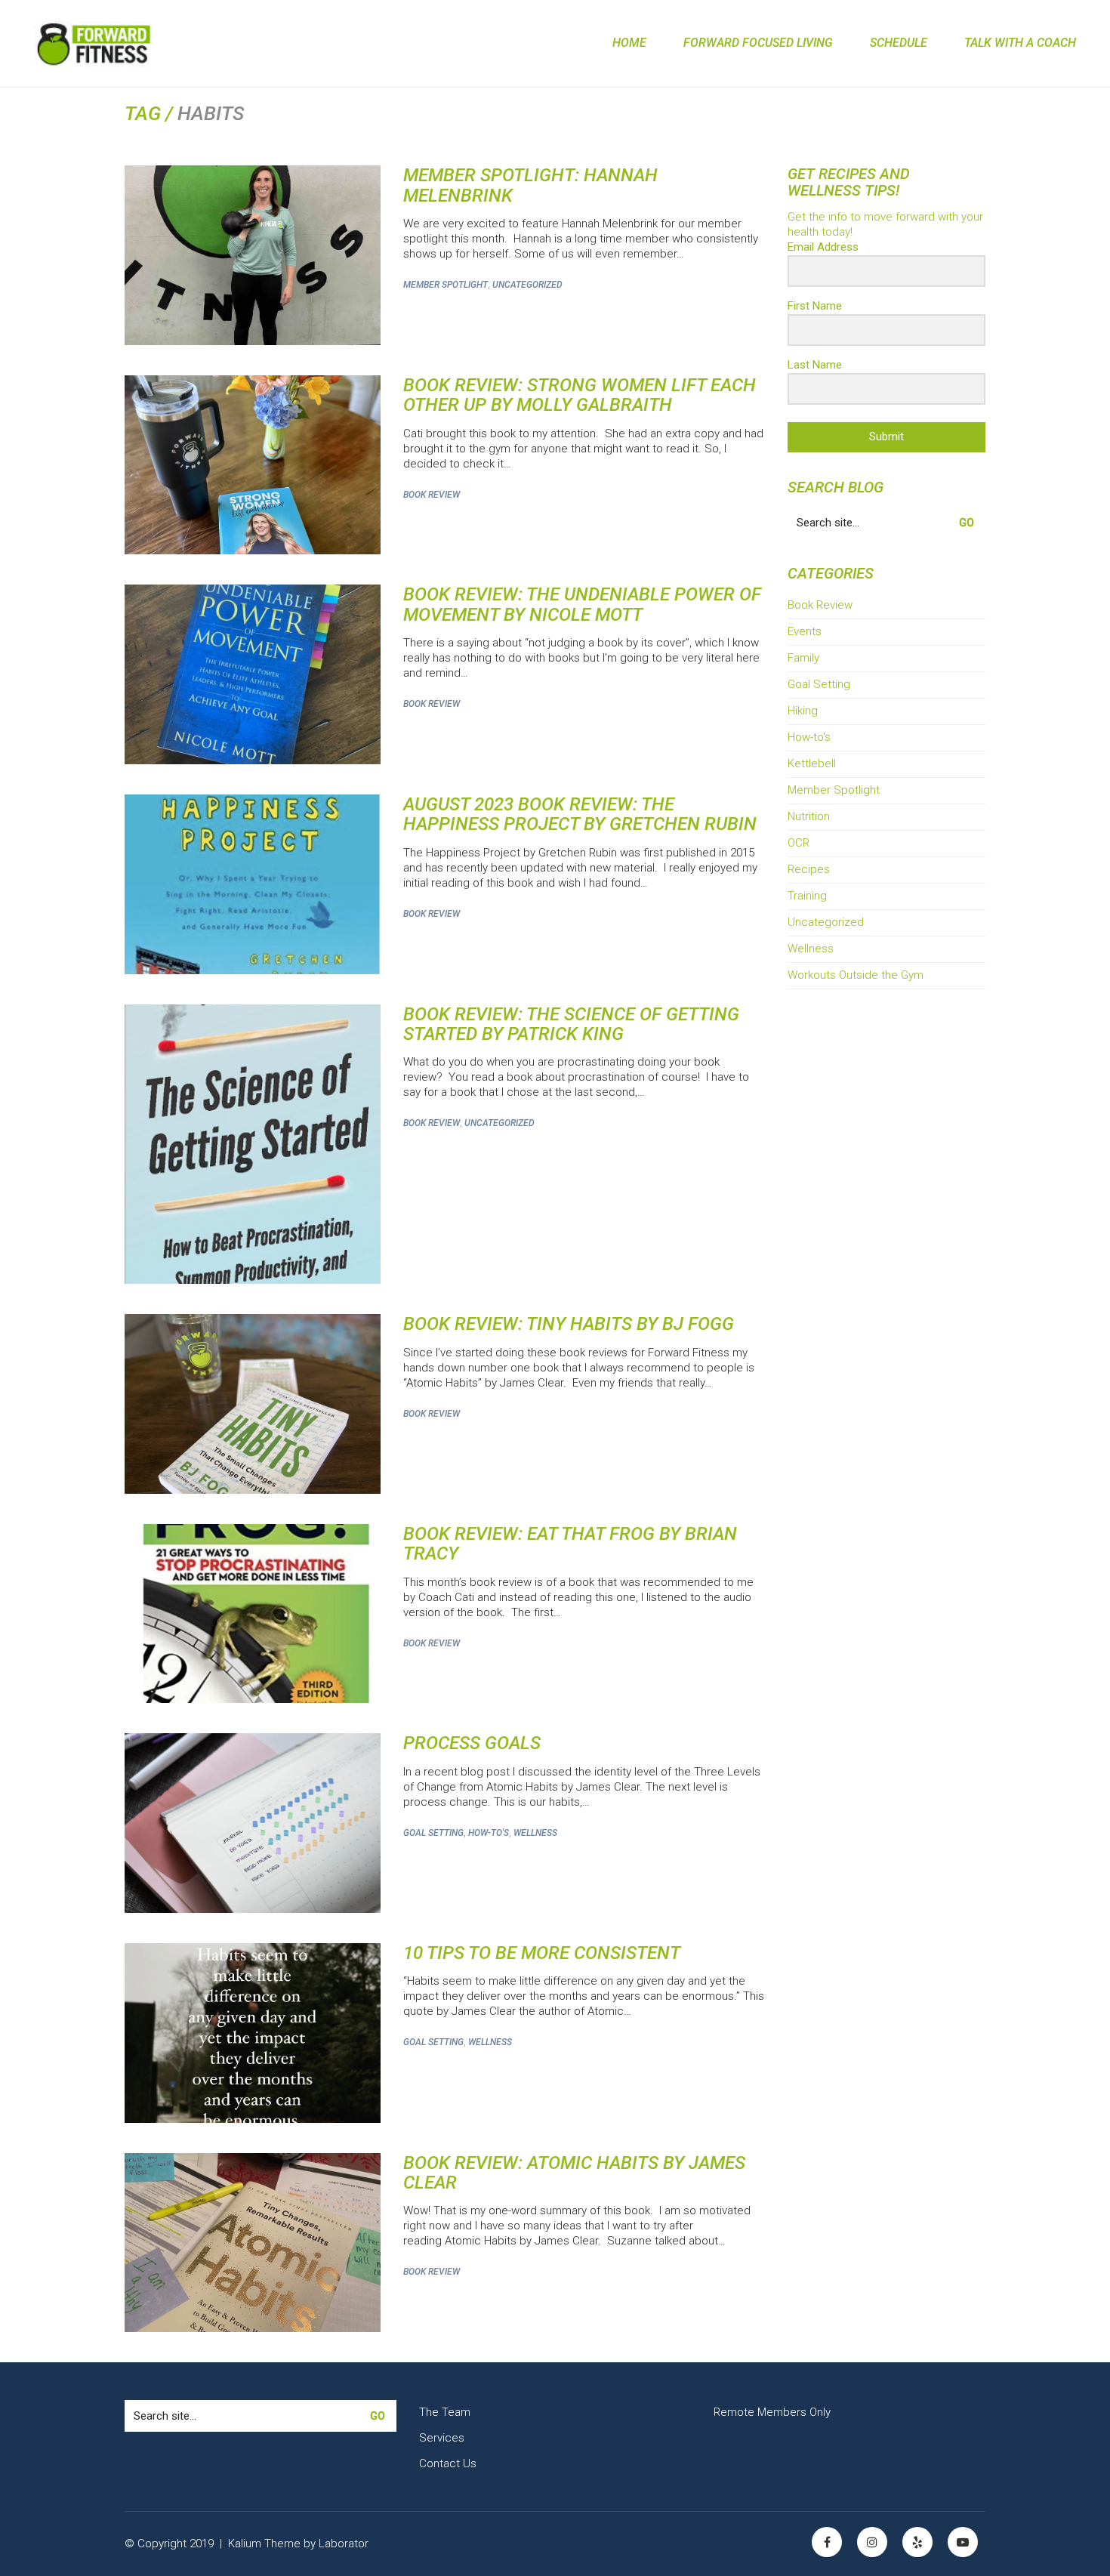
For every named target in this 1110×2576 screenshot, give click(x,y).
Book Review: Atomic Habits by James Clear (574, 2173)
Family (803, 658)
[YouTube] (963, 2542)
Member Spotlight (446, 285)
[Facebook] (827, 2542)
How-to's (489, 1833)
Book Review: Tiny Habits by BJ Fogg (569, 1324)
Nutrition (809, 816)
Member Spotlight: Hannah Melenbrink (530, 185)
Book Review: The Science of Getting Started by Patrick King (571, 1024)
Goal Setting (433, 1833)
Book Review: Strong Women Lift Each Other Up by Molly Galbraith (580, 395)
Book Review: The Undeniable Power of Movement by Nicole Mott (582, 605)
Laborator (344, 2544)
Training (807, 896)
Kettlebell (812, 764)
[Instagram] (872, 2542)
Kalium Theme (264, 2544)
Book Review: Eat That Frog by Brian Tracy (570, 1544)
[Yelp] (917, 2542)
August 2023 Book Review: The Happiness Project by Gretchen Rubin (580, 814)
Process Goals (472, 1743)
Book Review (432, 495)
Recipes (809, 869)
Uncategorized (527, 285)
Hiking (803, 711)
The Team (445, 2412)
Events (805, 631)
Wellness (535, 1833)
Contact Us (448, 2463)
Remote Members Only (772, 2412)
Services (442, 2438)
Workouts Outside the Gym (856, 975)
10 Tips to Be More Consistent (542, 1953)
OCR (799, 843)
